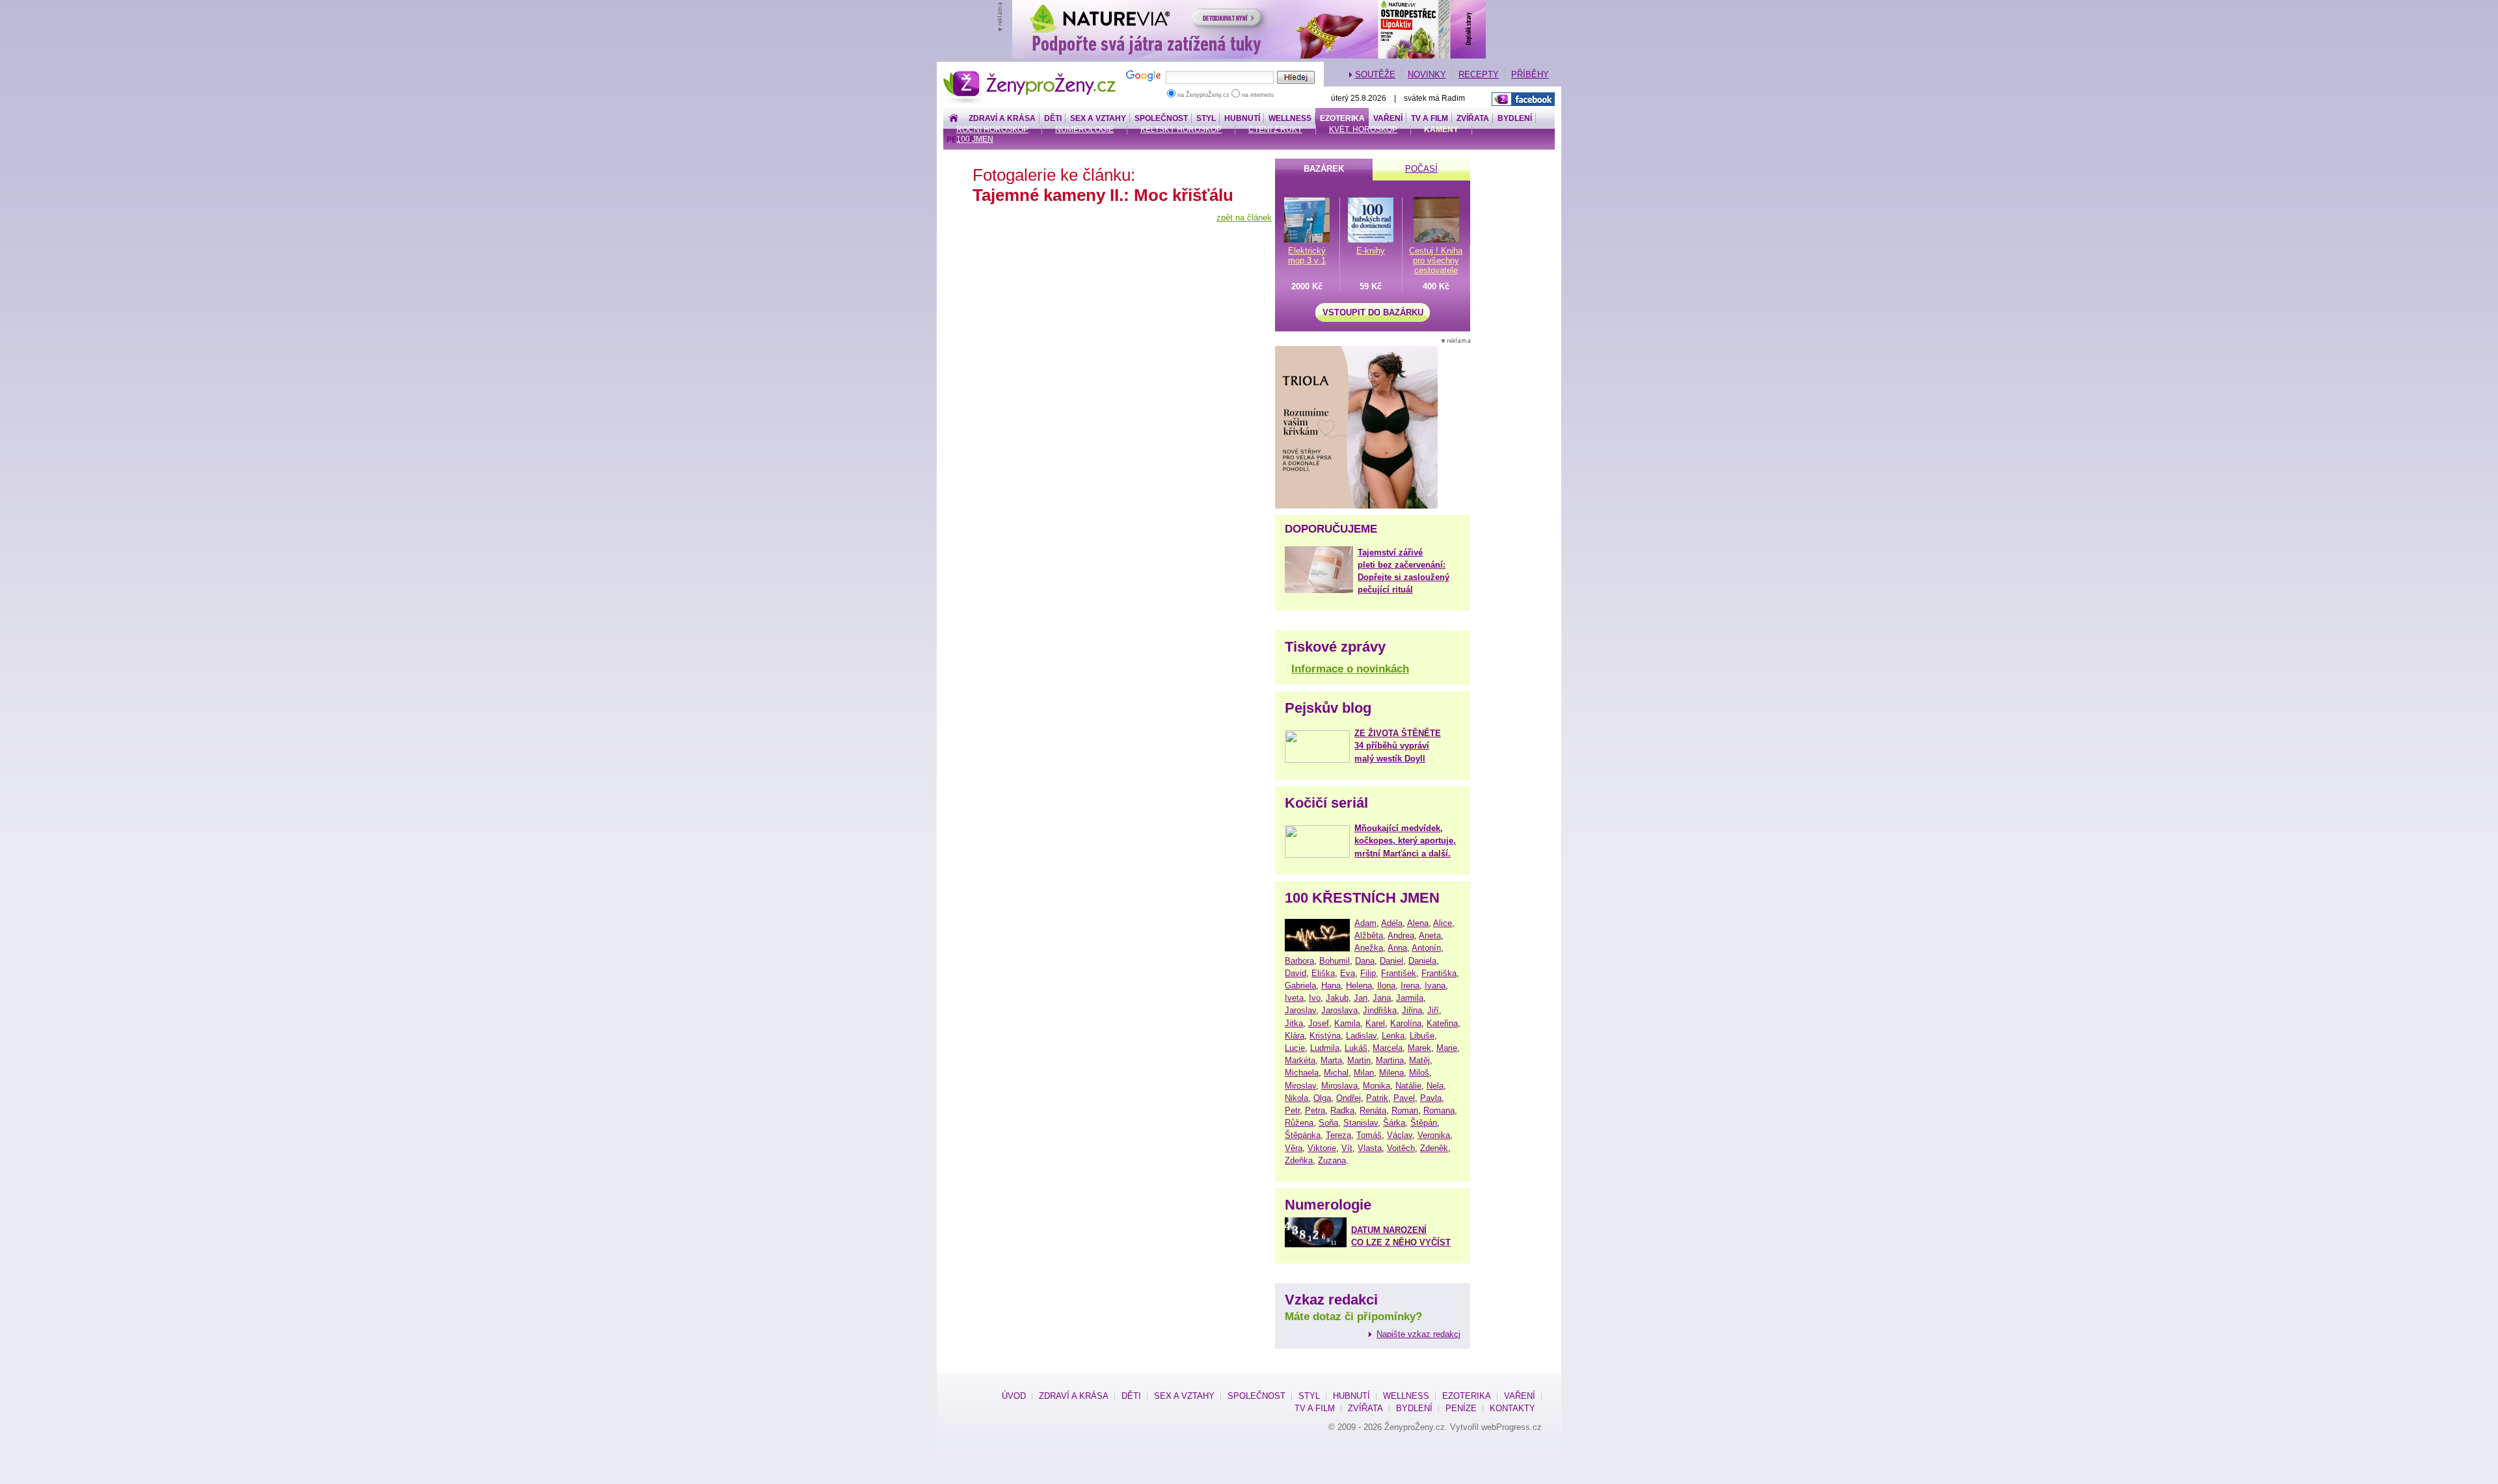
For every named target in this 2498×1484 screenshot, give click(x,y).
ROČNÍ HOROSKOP (992, 129)
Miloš (1419, 1073)
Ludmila (1325, 1048)
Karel (1375, 1023)
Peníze (1461, 1408)
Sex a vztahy (1098, 118)
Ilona (1386, 986)
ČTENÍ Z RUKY (1275, 129)
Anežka (1369, 948)
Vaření (1388, 118)
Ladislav (1361, 1036)
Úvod (1014, 1396)
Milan (1364, 1073)
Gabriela (1300, 986)
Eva (1348, 973)
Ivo (1315, 998)
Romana (1439, 1110)
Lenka (1393, 1036)
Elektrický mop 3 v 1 (1307, 256)
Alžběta (1369, 935)
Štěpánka (1303, 1135)
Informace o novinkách (1350, 669)
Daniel (1391, 961)
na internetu (1257, 95)
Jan (1361, 998)
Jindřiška (1380, 1010)
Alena (1418, 923)
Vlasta (1370, 1148)
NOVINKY (1427, 74)
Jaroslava (1339, 1010)
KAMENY (1441, 129)
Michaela (1302, 1073)
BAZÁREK (1324, 169)
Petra (1315, 1110)
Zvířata (1473, 118)
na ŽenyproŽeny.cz (1203, 95)
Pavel (1404, 1098)
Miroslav (1300, 1086)
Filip (1368, 973)
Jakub (1337, 998)
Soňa (1328, 1123)
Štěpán (1424, 1123)
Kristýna (1325, 1036)
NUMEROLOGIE (1084, 129)
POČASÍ (1421, 169)
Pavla (1431, 1098)
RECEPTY (1479, 74)
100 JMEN (975, 139)
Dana (1365, 961)
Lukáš (1356, 1048)
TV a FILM (1430, 118)
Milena (1391, 1073)
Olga (1322, 1098)
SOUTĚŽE (1375, 74)
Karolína (1406, 1023)
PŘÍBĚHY (1530, 74)
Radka (1342, 1110)
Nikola (1296, 1098)
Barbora (1299, 961)
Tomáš (1369, 1135)
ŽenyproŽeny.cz (1030, 74)
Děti (1053, 118)
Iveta (1294, 998)
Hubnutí (1242, 118)
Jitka (1294, 1023)
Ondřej (1349, 1098)
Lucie (1295, 1048)
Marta (1331, 1060)
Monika (1377, 1086)
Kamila (1347, 1023)
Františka (1439, 973)
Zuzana (1332, 1160)
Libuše (1422, 1036)
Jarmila (1410, 998)
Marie (1447, 1048)
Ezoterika (1342, 118)
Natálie (1408, 1086)
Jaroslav (1300, 1010)
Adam (1365, 923)
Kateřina (1442, 1023)
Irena (1410, 986)
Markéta (1300, 1060)
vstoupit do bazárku (1373, 312)
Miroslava (1339, 1086)
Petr (1292, 1110)
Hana (1331, 986)
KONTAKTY (1512, 1408)
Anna (1397, 948)
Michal (1336, 1073)
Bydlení (1515, 118)
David (1296, 973)
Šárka (1394, 1123)
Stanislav (1361, 1123)
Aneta (1430, 935)
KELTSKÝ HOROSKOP (1181, 129)
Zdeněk (1434, 1148)
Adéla (1392, 923)
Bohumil (1335, 961)
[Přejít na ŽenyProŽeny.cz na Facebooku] (1523, 99)
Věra (1294, 1148)
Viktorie (1322, 1148)
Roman (1405, 1110)
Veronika (1434, 1135)
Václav (1400, 1135)
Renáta (1373, 1110)
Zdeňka (1299, 1160)
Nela (1435, 1086)
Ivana (1435, 986)
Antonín (1426, 948)
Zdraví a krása (1002, 118)
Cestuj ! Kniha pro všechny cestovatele (1436, 260)
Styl (1206, 118)
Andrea (1401, 935)
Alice (1443, 923)
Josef (1319, 1023)
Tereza (1338, 1135)
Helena (1359, 986)
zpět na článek (1244, 218)
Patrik (1377, 1098)
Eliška (1323, 973)
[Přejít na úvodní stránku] (954, 119)
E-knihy (1371, 251)
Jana (1382, 998)
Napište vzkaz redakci (1418, 1334)
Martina (1390, 1060)
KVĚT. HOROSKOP (1363, 129)
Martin (1359, 1060)
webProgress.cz (1511, 1427)
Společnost (1161, 118)
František (1399, 973)
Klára (1295, 1036)
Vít (1347, 1148)
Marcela (1388, 1048)
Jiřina (1412, 1010)
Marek (1419, 1048)
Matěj (1419, 1060)
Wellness (1290, 118)
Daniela (1422, 961)
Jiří (1433, 1010)
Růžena (1299, 1123)
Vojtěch (1401, 1148)
